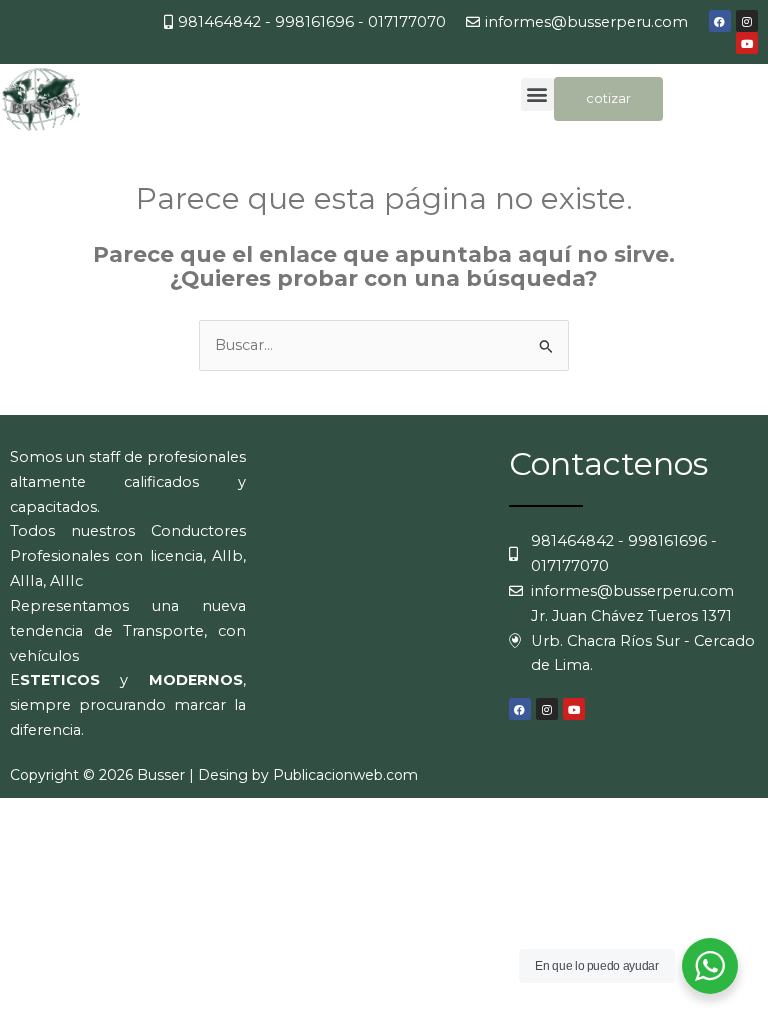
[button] (537, 94)
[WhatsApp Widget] (710, 966)
